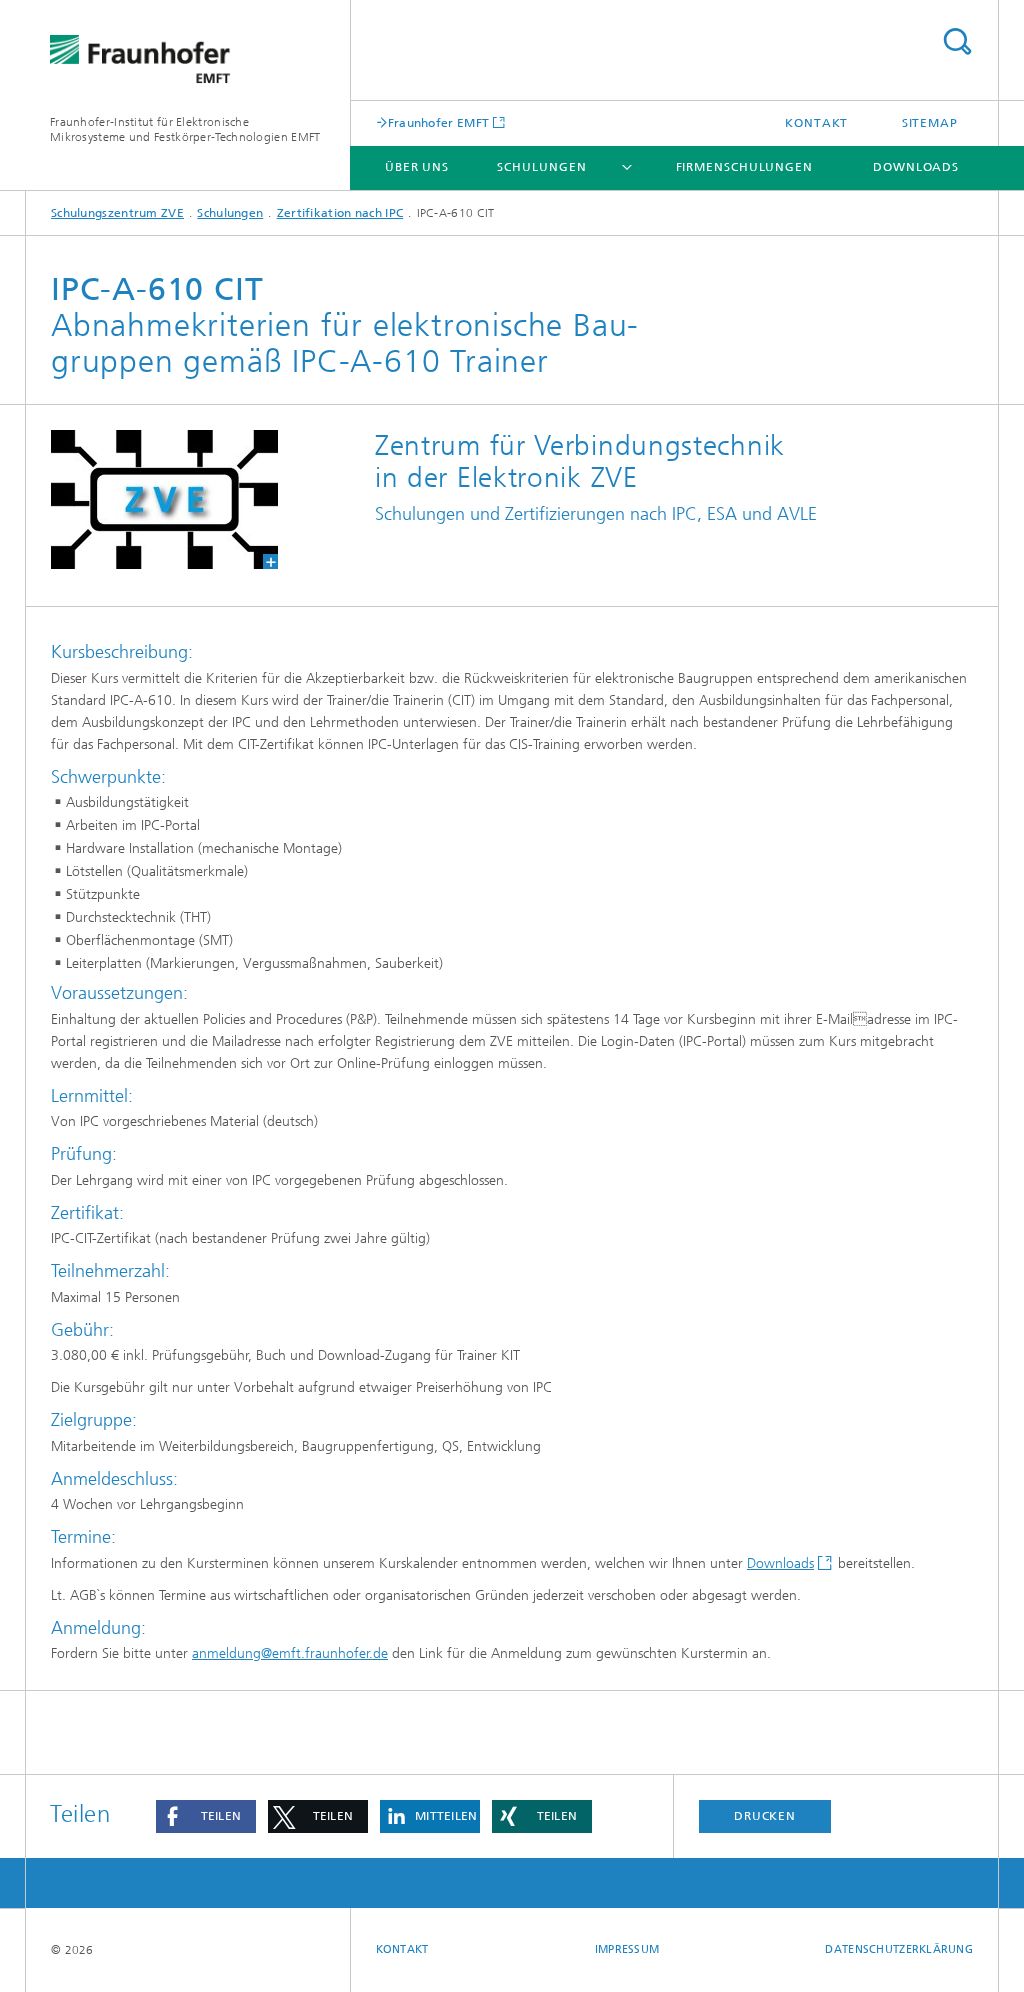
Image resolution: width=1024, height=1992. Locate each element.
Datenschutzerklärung (899, 1949)
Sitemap (930, 123)
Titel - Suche (957, 41)
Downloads (916, 167)
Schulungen (541, 167)
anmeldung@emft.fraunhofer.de (290, 1653)
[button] (206, 1816)
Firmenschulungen (744, 167)
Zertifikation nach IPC (340, 213)
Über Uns (417, 167)
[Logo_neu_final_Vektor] (164, 499)
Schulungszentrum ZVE (117, 213)
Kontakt (816, 123)
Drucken (765, 1816)
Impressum (627, 1949)
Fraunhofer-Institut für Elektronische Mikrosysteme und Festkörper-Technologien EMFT (185, 129)
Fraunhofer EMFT (439, 122)
